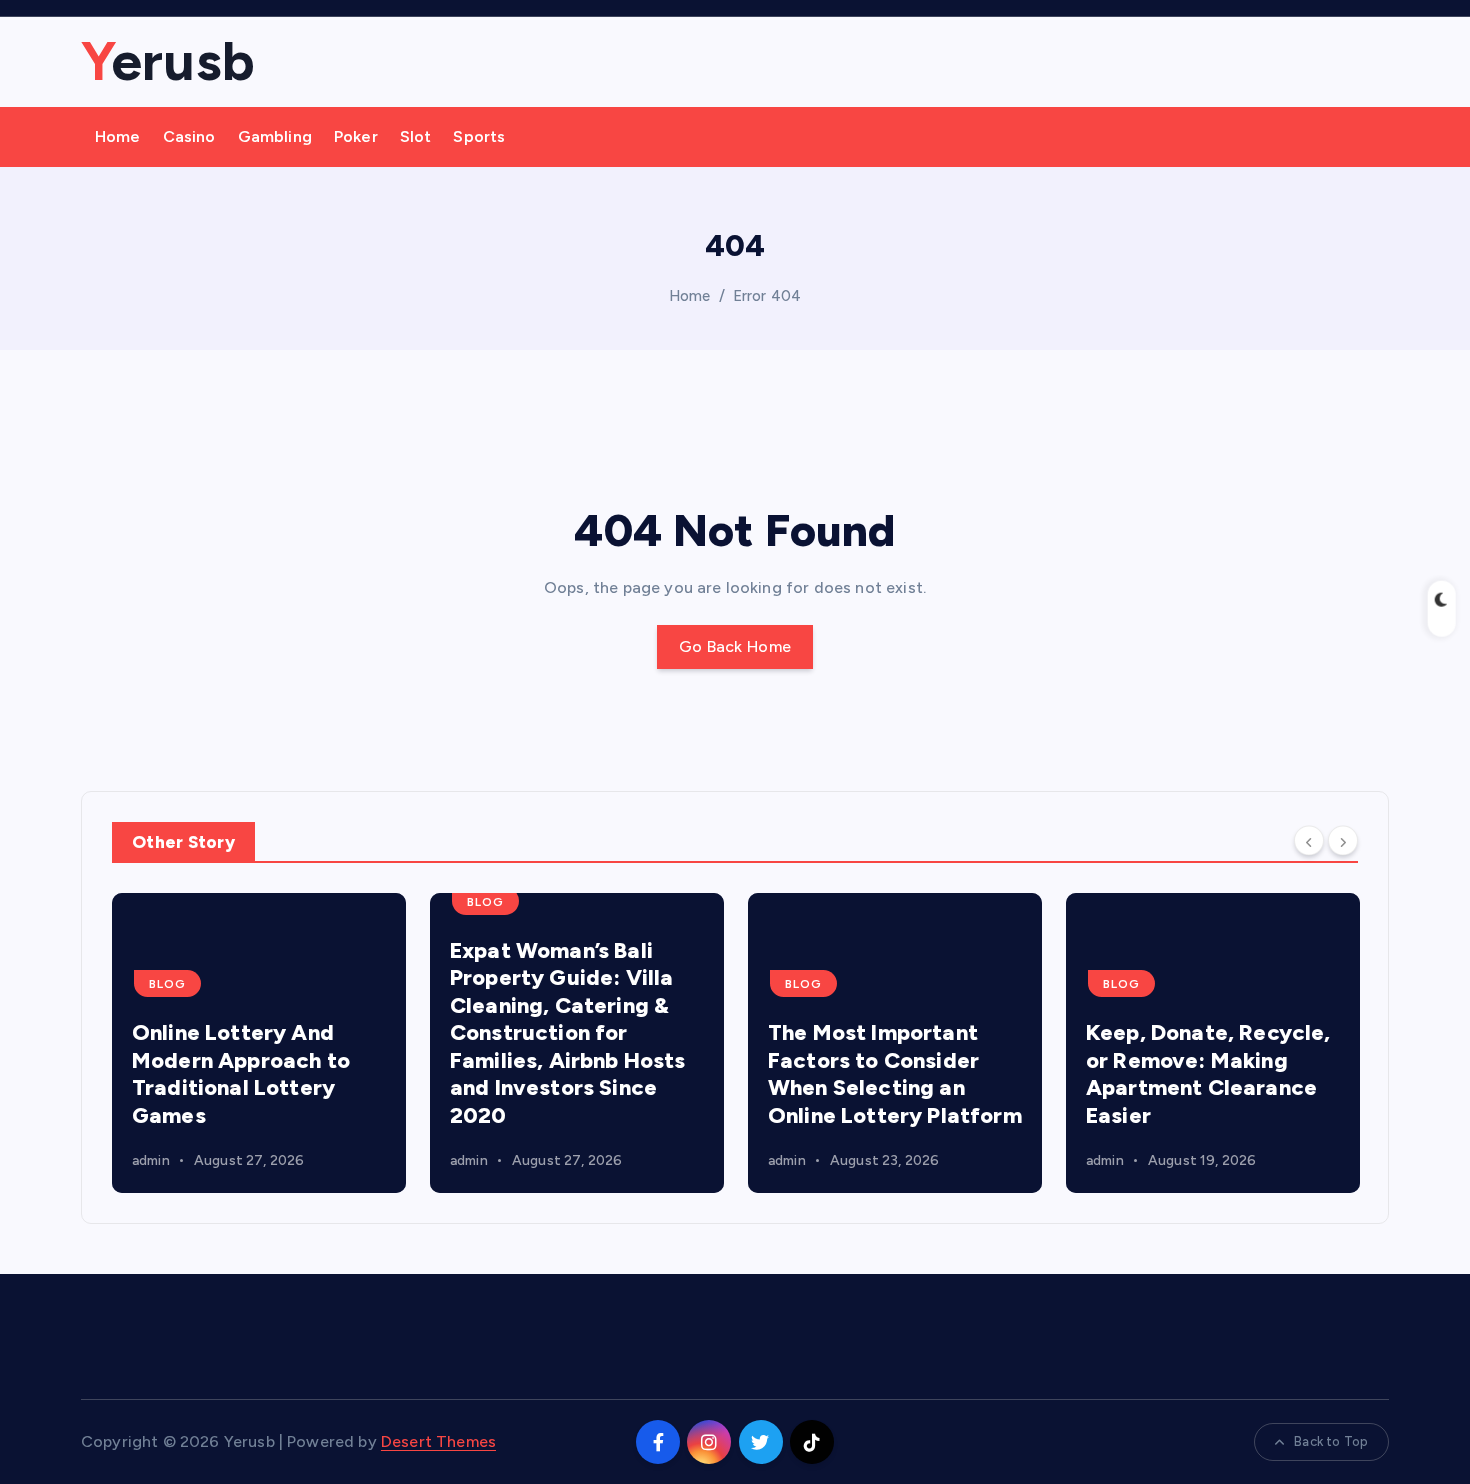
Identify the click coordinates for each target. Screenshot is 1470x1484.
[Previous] (1309, 840)
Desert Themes (438, 1441)
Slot (416, 136)
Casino (189, 136)
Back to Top (1331, 1441)
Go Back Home (735, 646)
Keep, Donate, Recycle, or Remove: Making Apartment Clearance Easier (1208, 1074)
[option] (259, 1043)
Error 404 (767, 296)
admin (151, 1160)
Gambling (275, 136)
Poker (356, 136)
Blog (167, 984)
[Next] (1343, 840)
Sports (479, 136)
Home (118, 136)
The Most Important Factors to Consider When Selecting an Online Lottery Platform (895, 1074)
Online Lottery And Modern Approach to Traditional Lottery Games (241, 1074)
